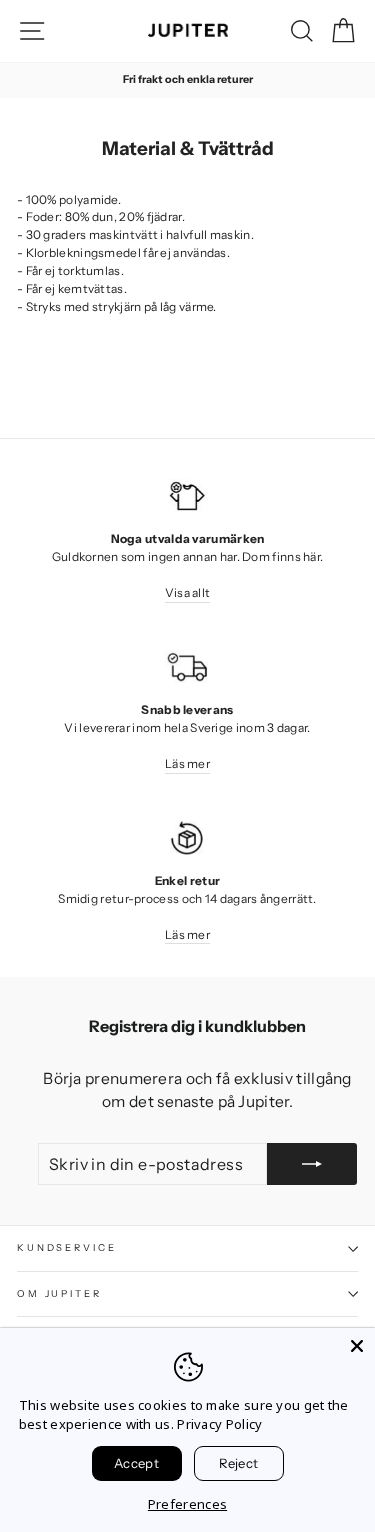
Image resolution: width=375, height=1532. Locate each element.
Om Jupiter (59, 1293)
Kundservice (67, 1247)
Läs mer (187, 763)
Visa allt (188, 592)
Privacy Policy (219, 1424)
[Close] (357, 1346)
